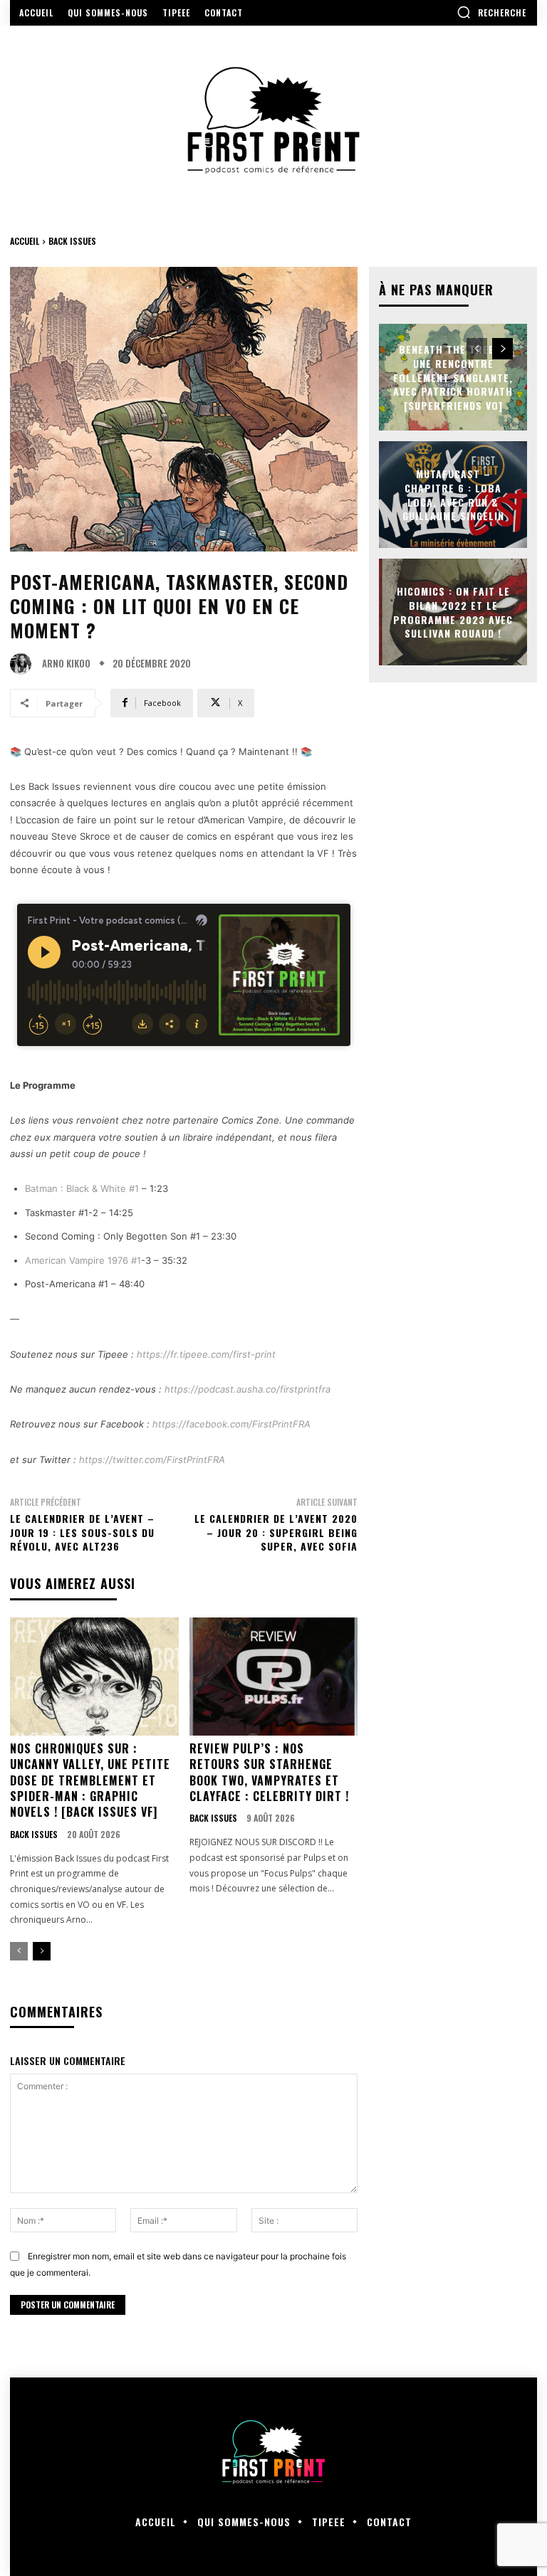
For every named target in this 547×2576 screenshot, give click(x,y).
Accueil (25, 241)
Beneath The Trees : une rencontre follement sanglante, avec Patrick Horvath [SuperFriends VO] (453, 377)
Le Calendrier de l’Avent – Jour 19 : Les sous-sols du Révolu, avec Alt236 (82, 1532)
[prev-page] (19, 1951)
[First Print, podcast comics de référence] (273, 121)
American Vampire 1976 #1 (83, 1260)
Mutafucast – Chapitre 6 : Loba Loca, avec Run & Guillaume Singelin (453, 495)
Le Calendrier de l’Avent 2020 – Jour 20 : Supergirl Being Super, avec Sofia (276, 1532)
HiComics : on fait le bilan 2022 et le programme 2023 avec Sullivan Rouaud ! (453, 612)
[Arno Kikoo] (24, 664)
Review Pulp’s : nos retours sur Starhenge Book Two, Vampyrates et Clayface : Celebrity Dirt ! (269, 1772)
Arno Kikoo (66, 664)
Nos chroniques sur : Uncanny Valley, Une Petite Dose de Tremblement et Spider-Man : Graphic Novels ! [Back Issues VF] (90, 1780)
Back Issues (72, 241)
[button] (491, 12)
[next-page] (42, 1951)
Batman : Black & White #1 (82, 1188)
